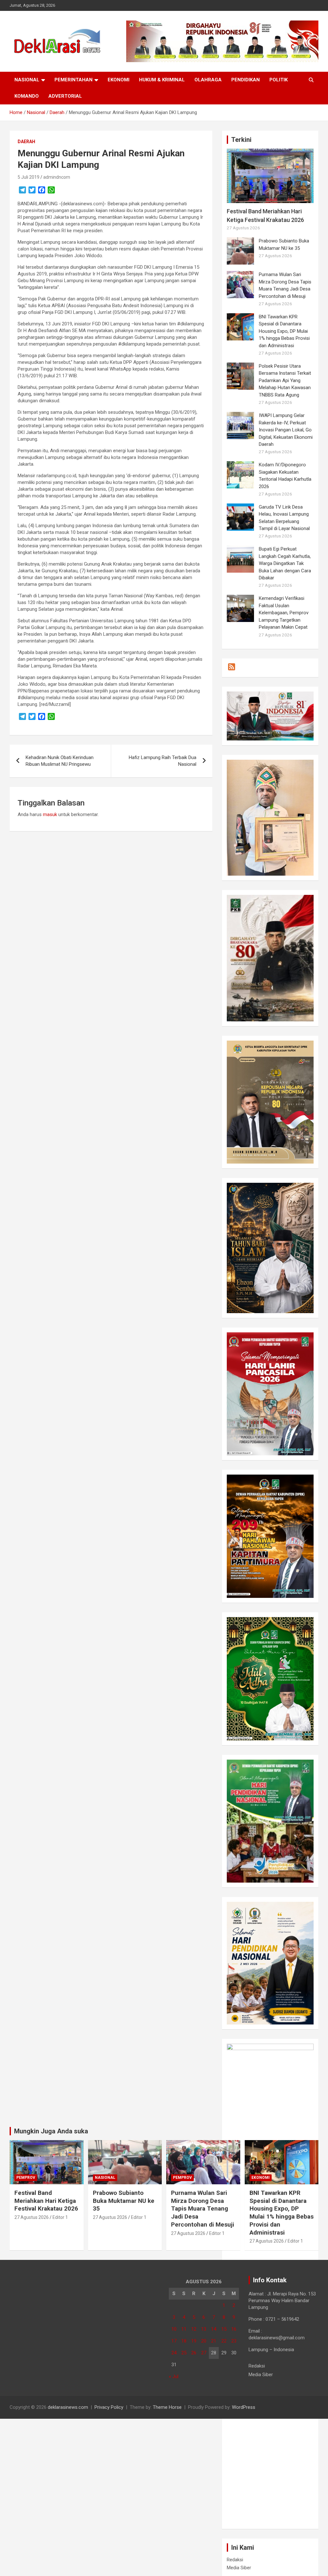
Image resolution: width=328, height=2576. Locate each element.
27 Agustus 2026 (32, 2217)
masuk (50, 814)
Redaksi (235, 2560)
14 (214, 2329)
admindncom (57, 177)
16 (234, 2329)
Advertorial (65, 96)
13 (204, 2329)
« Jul (174, 2376)
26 (194, 2353)
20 (204, 2341)
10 (174, 2329)
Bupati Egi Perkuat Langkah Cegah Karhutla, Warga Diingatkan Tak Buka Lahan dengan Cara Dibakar (285, 563)
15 (224, 2329)
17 (174, 2341)
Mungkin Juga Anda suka (51, 2131)
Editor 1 (60, 2217)
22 (224, 2341)
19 (194, 2341)
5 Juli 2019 (29, 177)
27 (204, 2353)
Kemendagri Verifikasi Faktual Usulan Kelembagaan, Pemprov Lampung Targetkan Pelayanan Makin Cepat (284, 613)
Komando (27, 96)
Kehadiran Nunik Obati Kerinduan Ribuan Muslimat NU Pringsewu (60, 761)
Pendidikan (246, 80)
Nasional (27, 80)
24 (174, 2353)
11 (184, 2329)
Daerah (26, 142)
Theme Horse (167, 2407)
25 (184, 2353)
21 (214, 2341)
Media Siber (239, 2568)
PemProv (26, 2178)
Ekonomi (119, 80)
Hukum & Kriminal (162, 80)
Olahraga (208, 80)
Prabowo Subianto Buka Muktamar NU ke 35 (124, 2201)
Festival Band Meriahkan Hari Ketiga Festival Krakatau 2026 (46, 2201)
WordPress (244, 2407)
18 (184, 2341)
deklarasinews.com (68, 2407)
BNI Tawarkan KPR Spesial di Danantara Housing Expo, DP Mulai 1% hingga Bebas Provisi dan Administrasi (284, 331)
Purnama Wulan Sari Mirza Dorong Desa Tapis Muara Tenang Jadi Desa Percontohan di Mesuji (203, 2209)
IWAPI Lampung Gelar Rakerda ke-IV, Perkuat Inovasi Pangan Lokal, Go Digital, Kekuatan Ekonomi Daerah (286, 430)
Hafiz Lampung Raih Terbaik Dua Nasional (163, 761)
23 (234, 2341)
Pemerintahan (74, 80)
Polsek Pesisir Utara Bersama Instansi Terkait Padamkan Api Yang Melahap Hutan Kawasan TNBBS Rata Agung (285, 380)
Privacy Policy (109, 2407)
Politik (279, 80)
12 (194, 2329)
